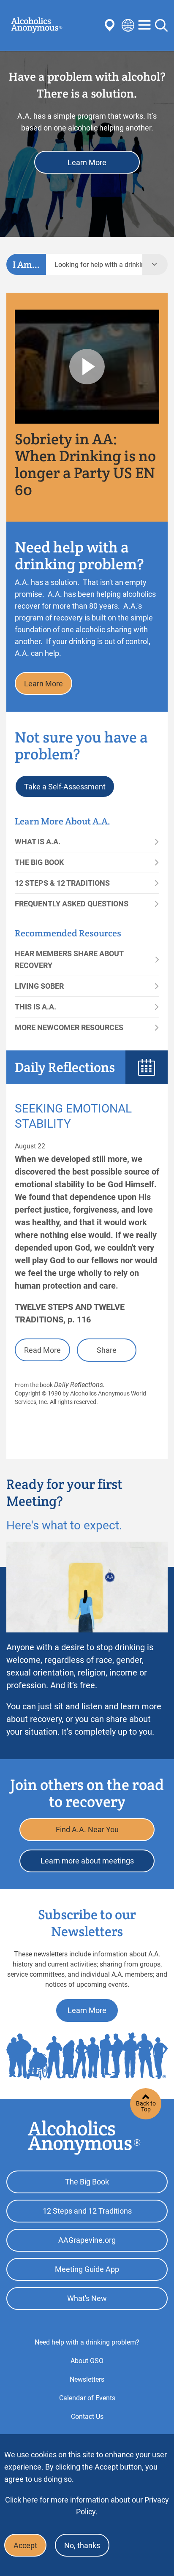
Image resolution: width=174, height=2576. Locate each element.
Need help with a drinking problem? (87, 2342)
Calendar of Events (87, 2398)
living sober (39, 986)
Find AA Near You (111, 25)
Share (107, 1350)
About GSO (87, 2361)
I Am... (26, 264)
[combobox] (94, 264)
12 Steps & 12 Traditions (62, 883)
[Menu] (144, 26)
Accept (25, 2545)
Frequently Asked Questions (72, 904)
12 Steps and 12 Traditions (87, 2211)
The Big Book (39, 862)
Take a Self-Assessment (65, 787)
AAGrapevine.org (87, 2240)
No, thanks (82, 2545)
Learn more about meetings (87, 1861)
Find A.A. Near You (87, 1829)
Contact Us (87, 2417)
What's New (87, 2298)
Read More (42, 1350)
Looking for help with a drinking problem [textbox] (98, 265)
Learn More (87, 162)
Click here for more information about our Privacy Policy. (87, 2506)
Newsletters (87, 2379)
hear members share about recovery (69, 959)
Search (161, 25)
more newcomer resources (69, 1027)
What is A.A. (38, 842)
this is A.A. (35, 1007)
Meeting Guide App (87, 2269)
